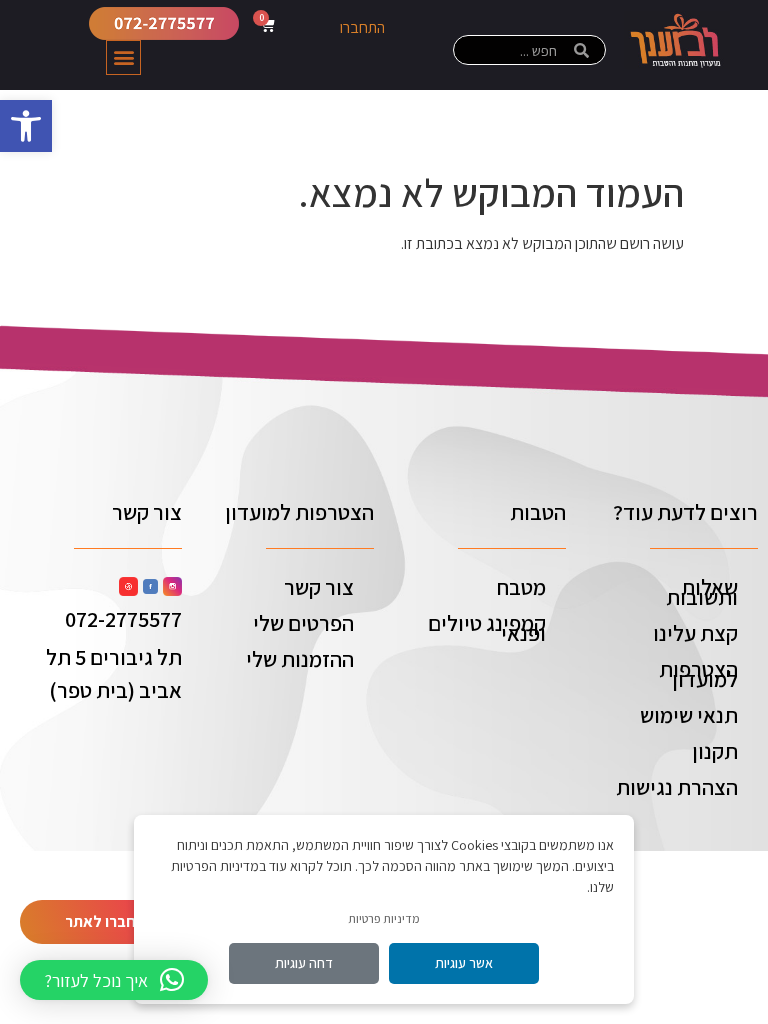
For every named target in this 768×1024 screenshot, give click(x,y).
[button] (26, 126)
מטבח (521, 587)
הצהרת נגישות (677, 787)
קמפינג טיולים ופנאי (487, 628)
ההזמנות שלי (300, 659)
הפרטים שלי (303, 623)
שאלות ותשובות (702, 592)
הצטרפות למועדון (698, 674)
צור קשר (319, 587)
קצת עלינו (695, 633)
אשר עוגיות (464, 963)
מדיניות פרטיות (384, 918)
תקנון (715, 751)
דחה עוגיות (304, 963)
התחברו (362, 27)
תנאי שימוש (689, 715)
